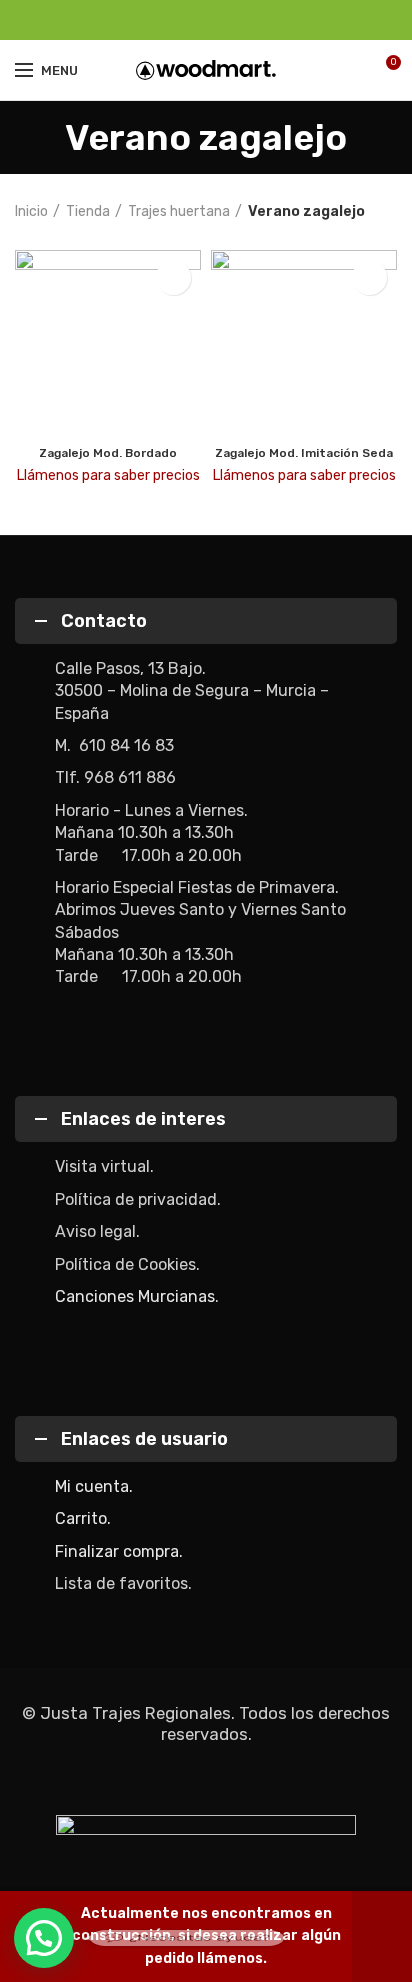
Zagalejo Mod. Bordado (108, 453)
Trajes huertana (179, 211)
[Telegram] (252, 20)
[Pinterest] (206, 20)
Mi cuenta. (94, 1486)
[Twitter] (183, 20)
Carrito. (83, 1518)
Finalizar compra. (119, 1551)
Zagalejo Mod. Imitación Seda (304, 453)
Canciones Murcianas (135, 1296)
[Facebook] (160, 20)
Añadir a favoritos (173, 277)
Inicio (31, 211)
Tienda (88, 211)
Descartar (382, 1936)
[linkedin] (229, 20)
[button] (44, 1938)
